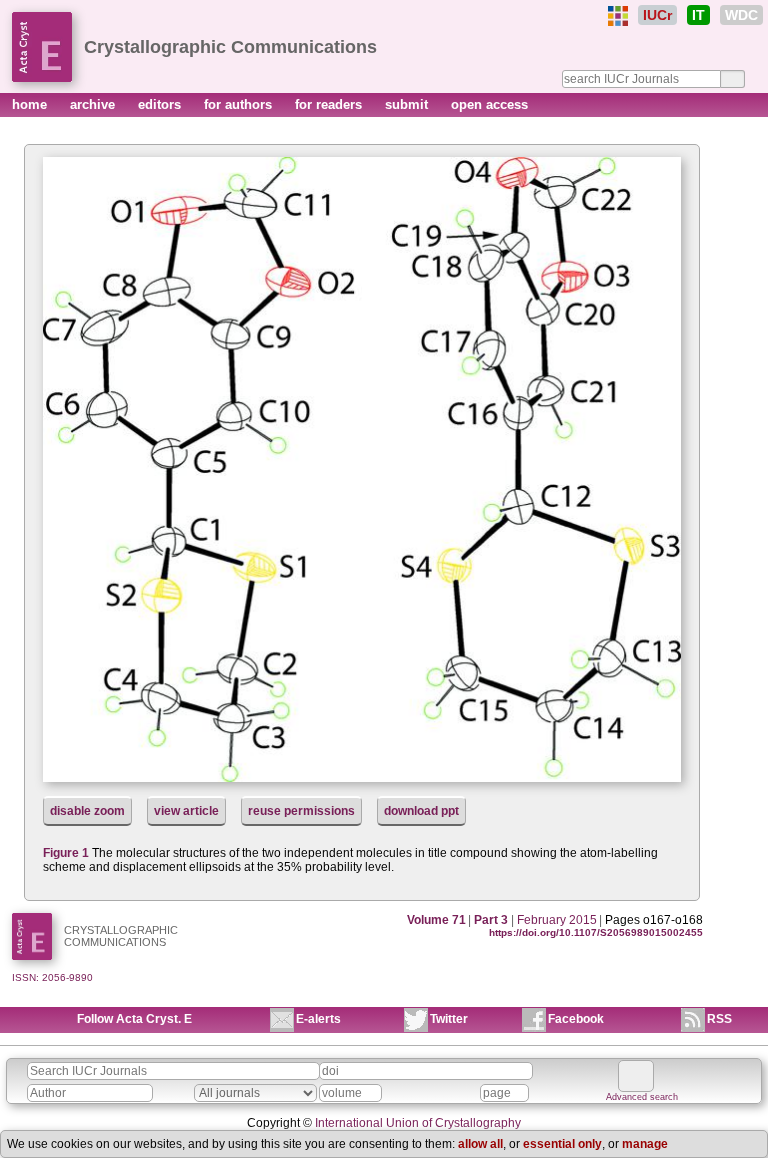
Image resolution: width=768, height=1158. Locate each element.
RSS (719, 1019)
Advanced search (642, 1097)
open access (489, 104)
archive (94, 104)
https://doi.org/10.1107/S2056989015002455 (596, 932)
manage (645, 1144)
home (31, 104)
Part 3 (491, 920)
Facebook (576, 1019)
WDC (741, 15)
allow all (480, 1144)
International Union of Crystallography (418, 1123)
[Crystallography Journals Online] (618, 16)
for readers (330, 104)
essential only (562, 1144)
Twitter (449, 1019)
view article (186, 811)
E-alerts (318, 1019)
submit (408, 104)
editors (161, 104)
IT (698, 15)
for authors (240, 104)
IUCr (657, 15)
